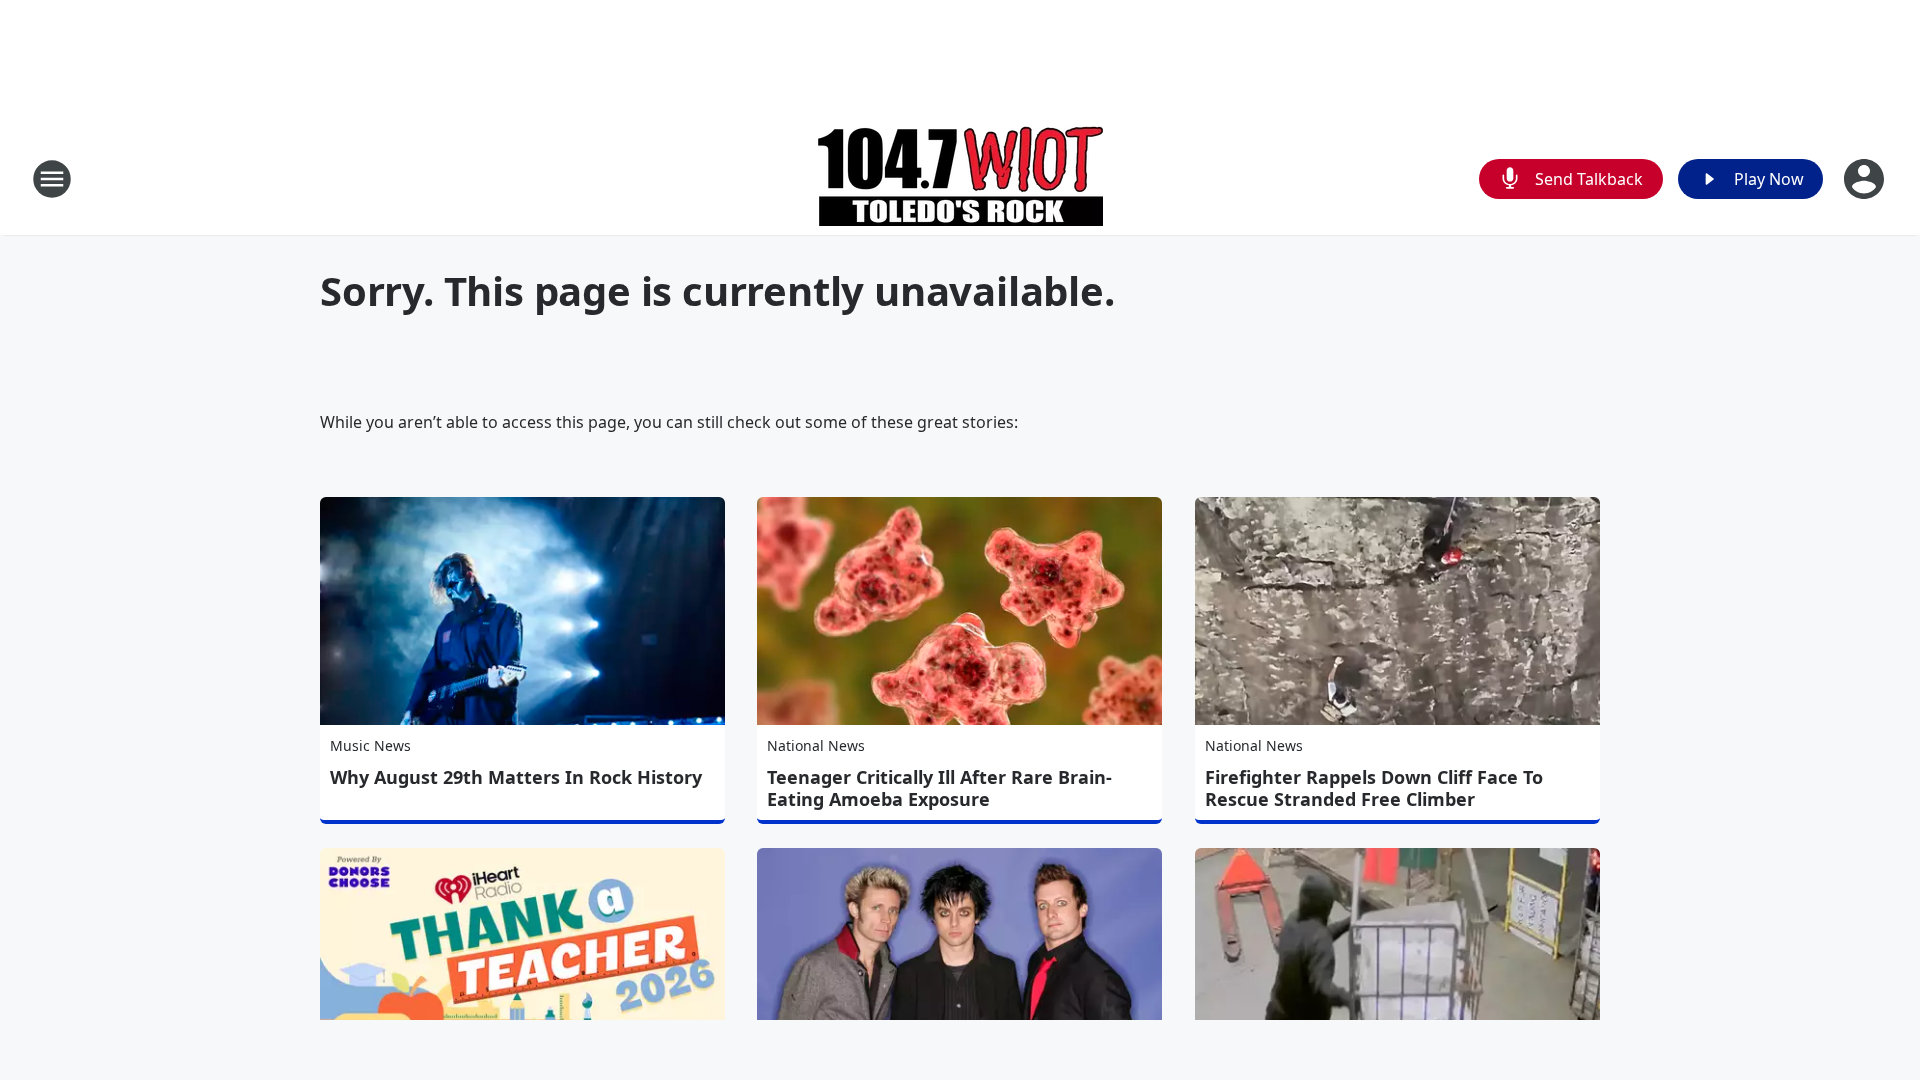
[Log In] (1866, 179)
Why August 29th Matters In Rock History (516, 777)
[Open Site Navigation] (52, 179)
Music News (370, 745)
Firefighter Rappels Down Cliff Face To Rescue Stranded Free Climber (1374, 788)
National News (816, 745)
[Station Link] (960, 178)
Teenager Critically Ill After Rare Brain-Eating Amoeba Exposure (939, 788)
